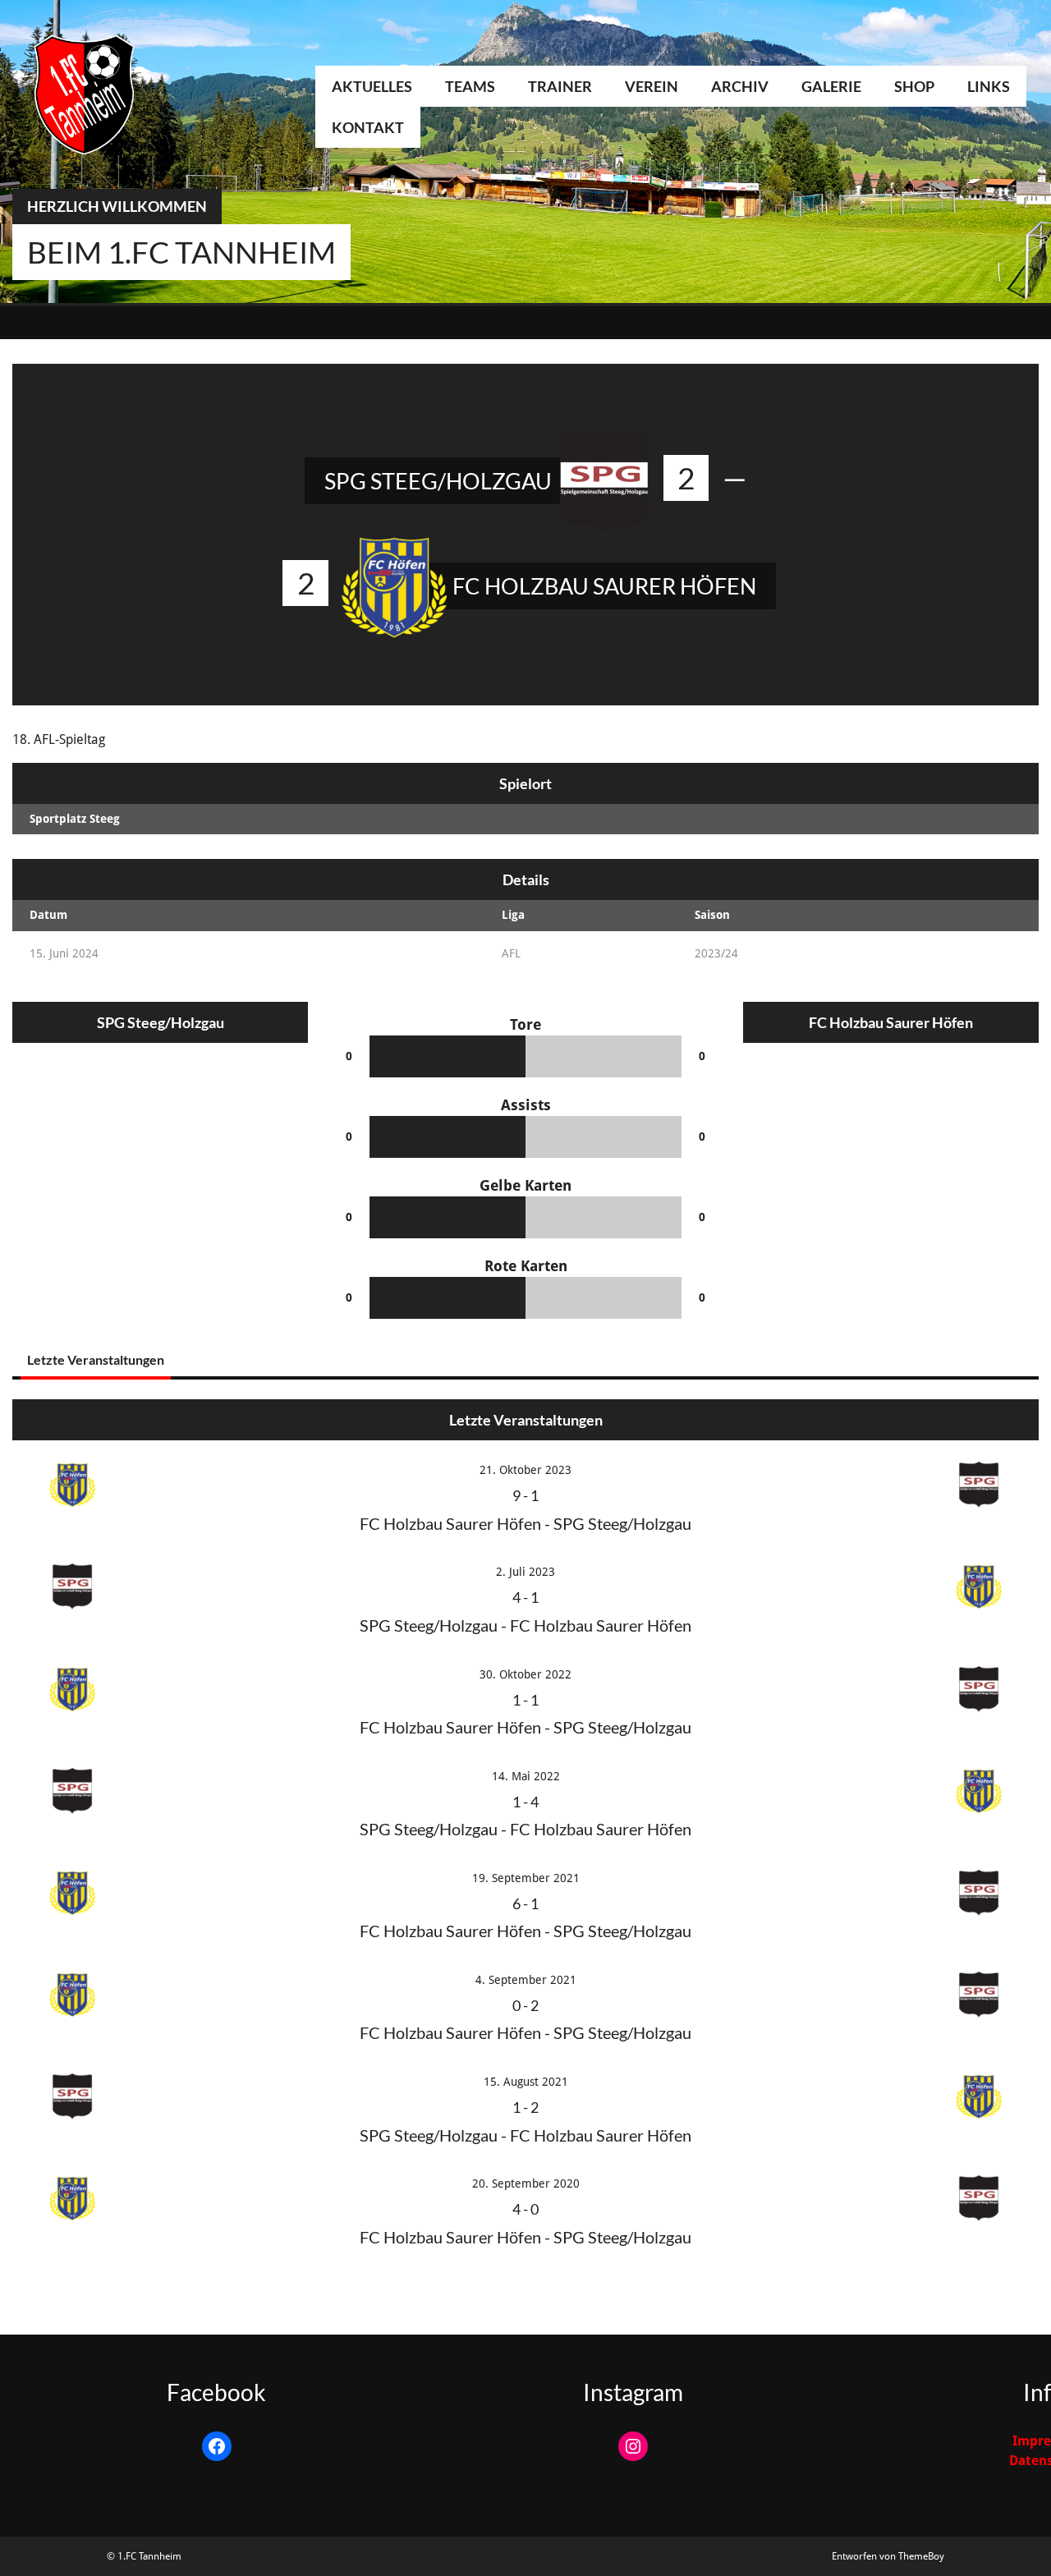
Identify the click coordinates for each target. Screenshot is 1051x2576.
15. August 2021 (526, 2082)
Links (989, 86)
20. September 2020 (526, 2183)
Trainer (560, 86)
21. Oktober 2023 (525, 1470)
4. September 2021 (526, 1980)
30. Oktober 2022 (525, 1674)
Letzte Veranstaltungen (96, 1359)
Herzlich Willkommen (117, 206)
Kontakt (368, 127)
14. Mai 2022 (526, 1776)
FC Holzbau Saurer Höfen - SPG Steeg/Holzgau (525, 1523)
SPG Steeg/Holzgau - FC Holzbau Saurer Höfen (525, 1625)
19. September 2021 (526, 1878)
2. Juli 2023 (525, 1572)
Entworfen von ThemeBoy (888, 2556)
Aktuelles (372, 86)
